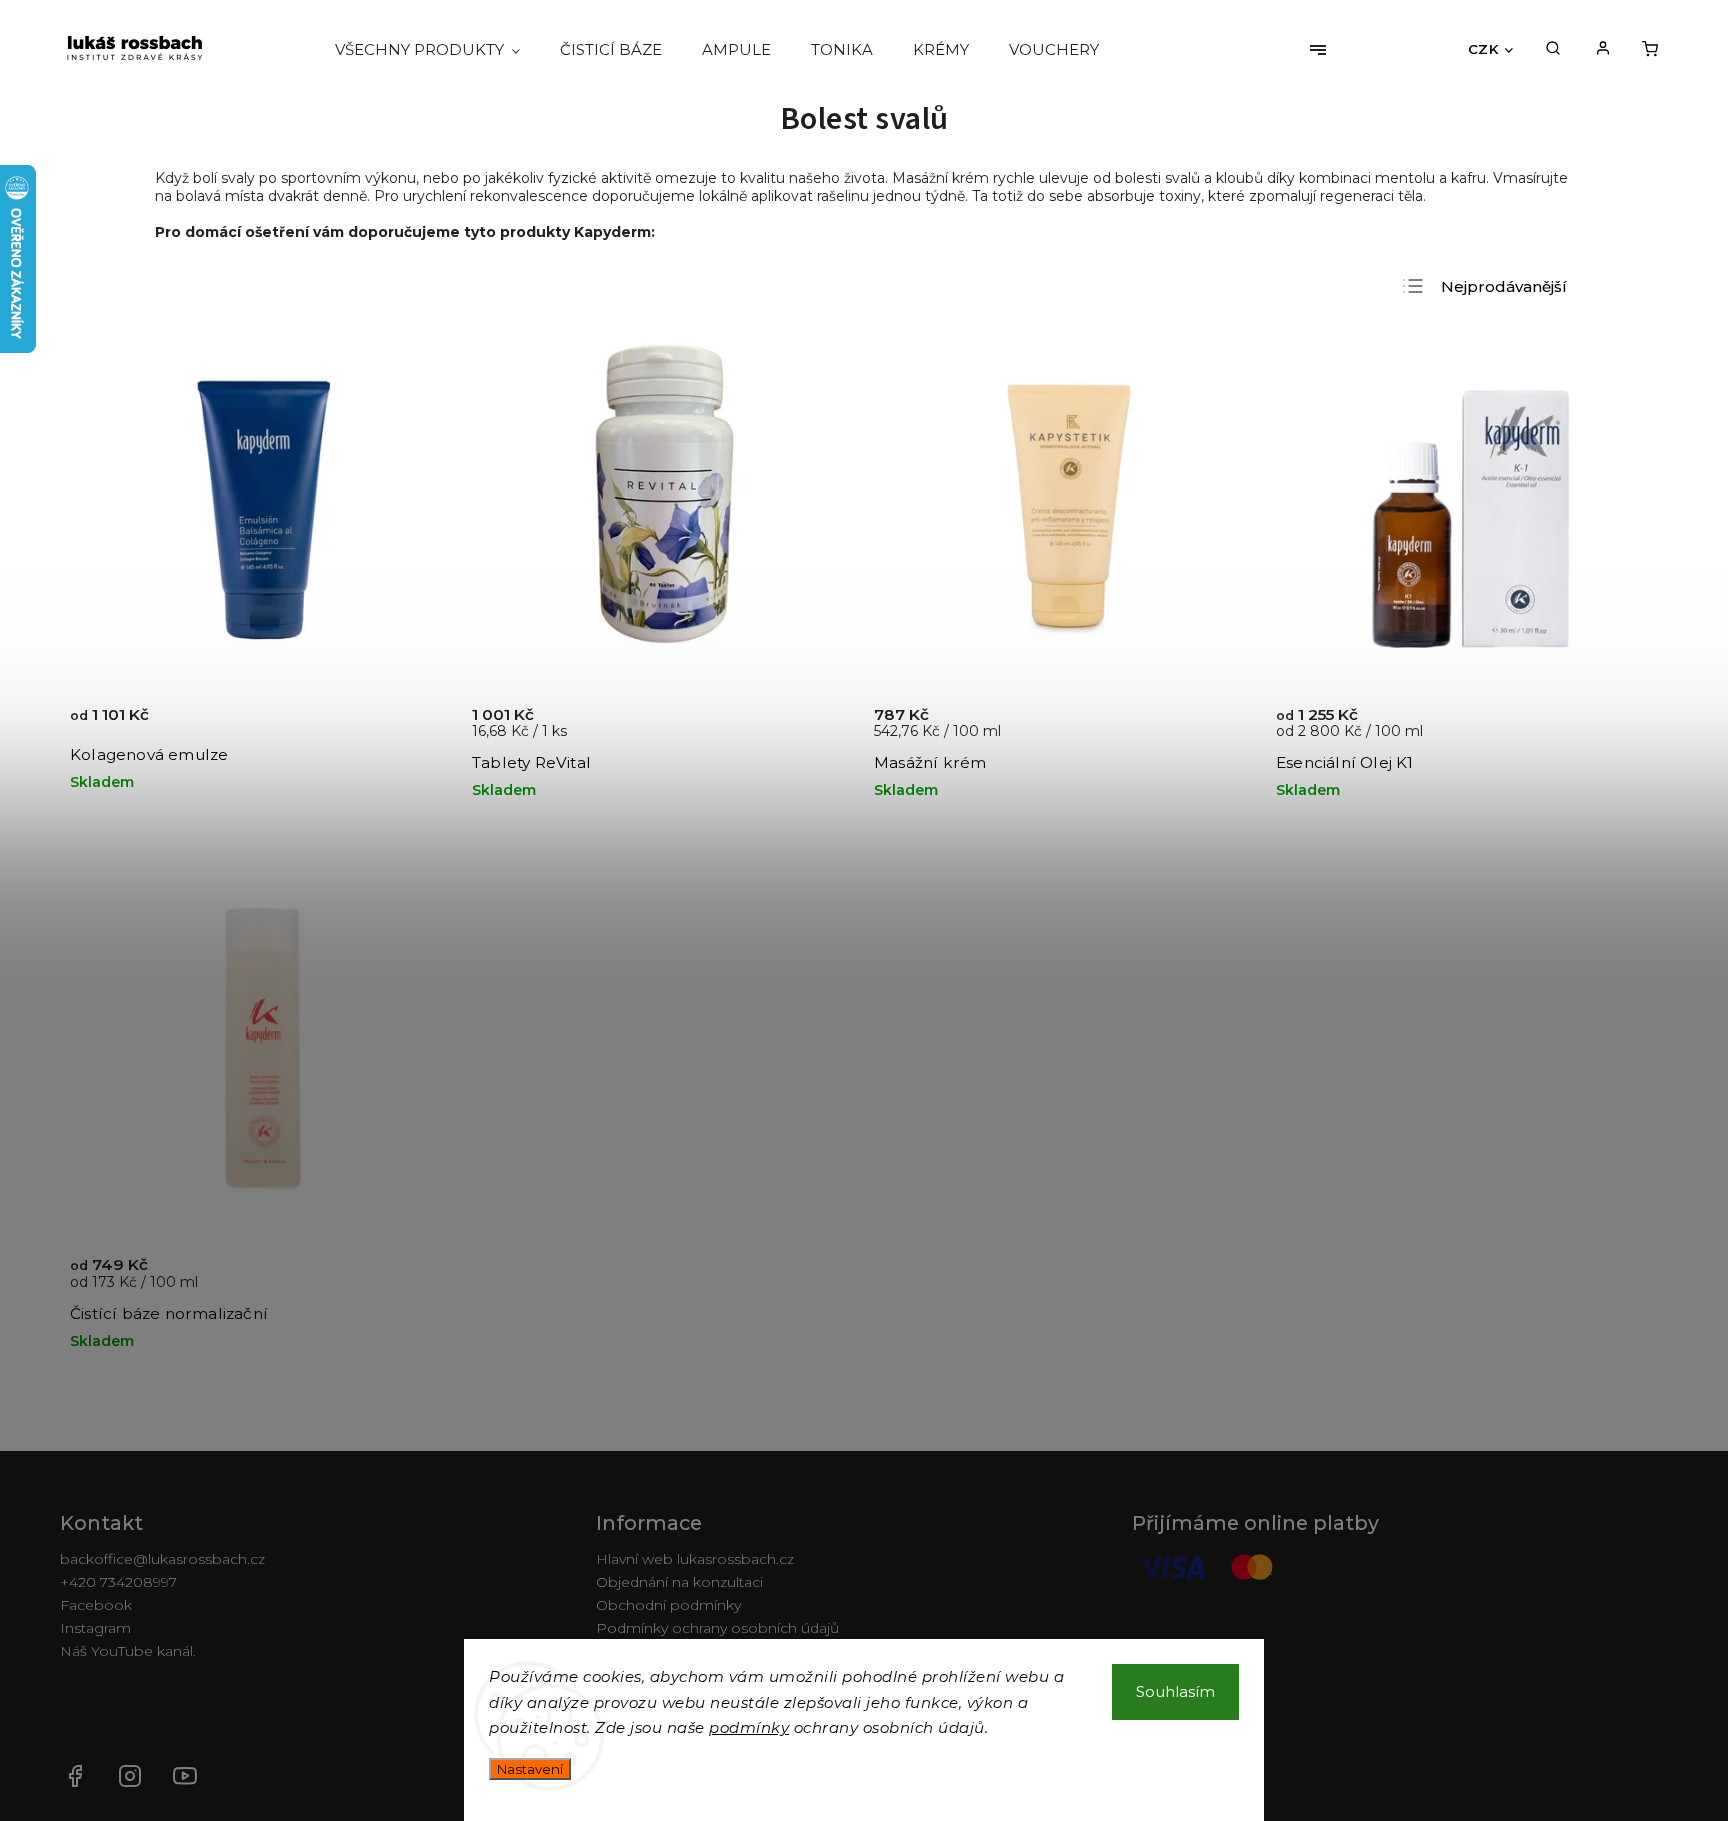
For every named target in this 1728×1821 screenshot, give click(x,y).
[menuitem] (437, 50)
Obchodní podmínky (668, 1605)
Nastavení (530, 1769)
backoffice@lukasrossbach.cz (162, 1559)
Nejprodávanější (1504, 286)
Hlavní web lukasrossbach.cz (695, 1559)
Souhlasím (1175, 1691)
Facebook (96, 1605)
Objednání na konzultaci (679, 1582)
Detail (415, 725)
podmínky (749, 1727)
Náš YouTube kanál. (128, 1651)
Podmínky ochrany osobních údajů (717, 1628)
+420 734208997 (118, 1582)
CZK (1483, 49)
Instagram (95, 1628)
